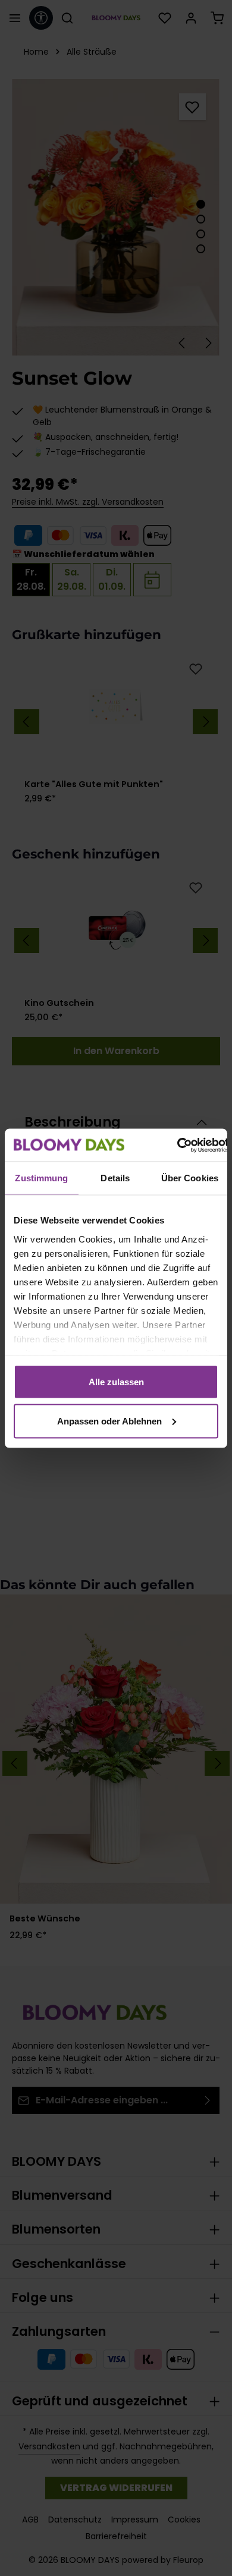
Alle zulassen (116, 1382)
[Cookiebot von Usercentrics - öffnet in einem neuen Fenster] (176, 1145)
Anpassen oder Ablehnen (109, 1421)
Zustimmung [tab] (41, 1178)
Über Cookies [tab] (190, 1178)
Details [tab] (115, 1178)
